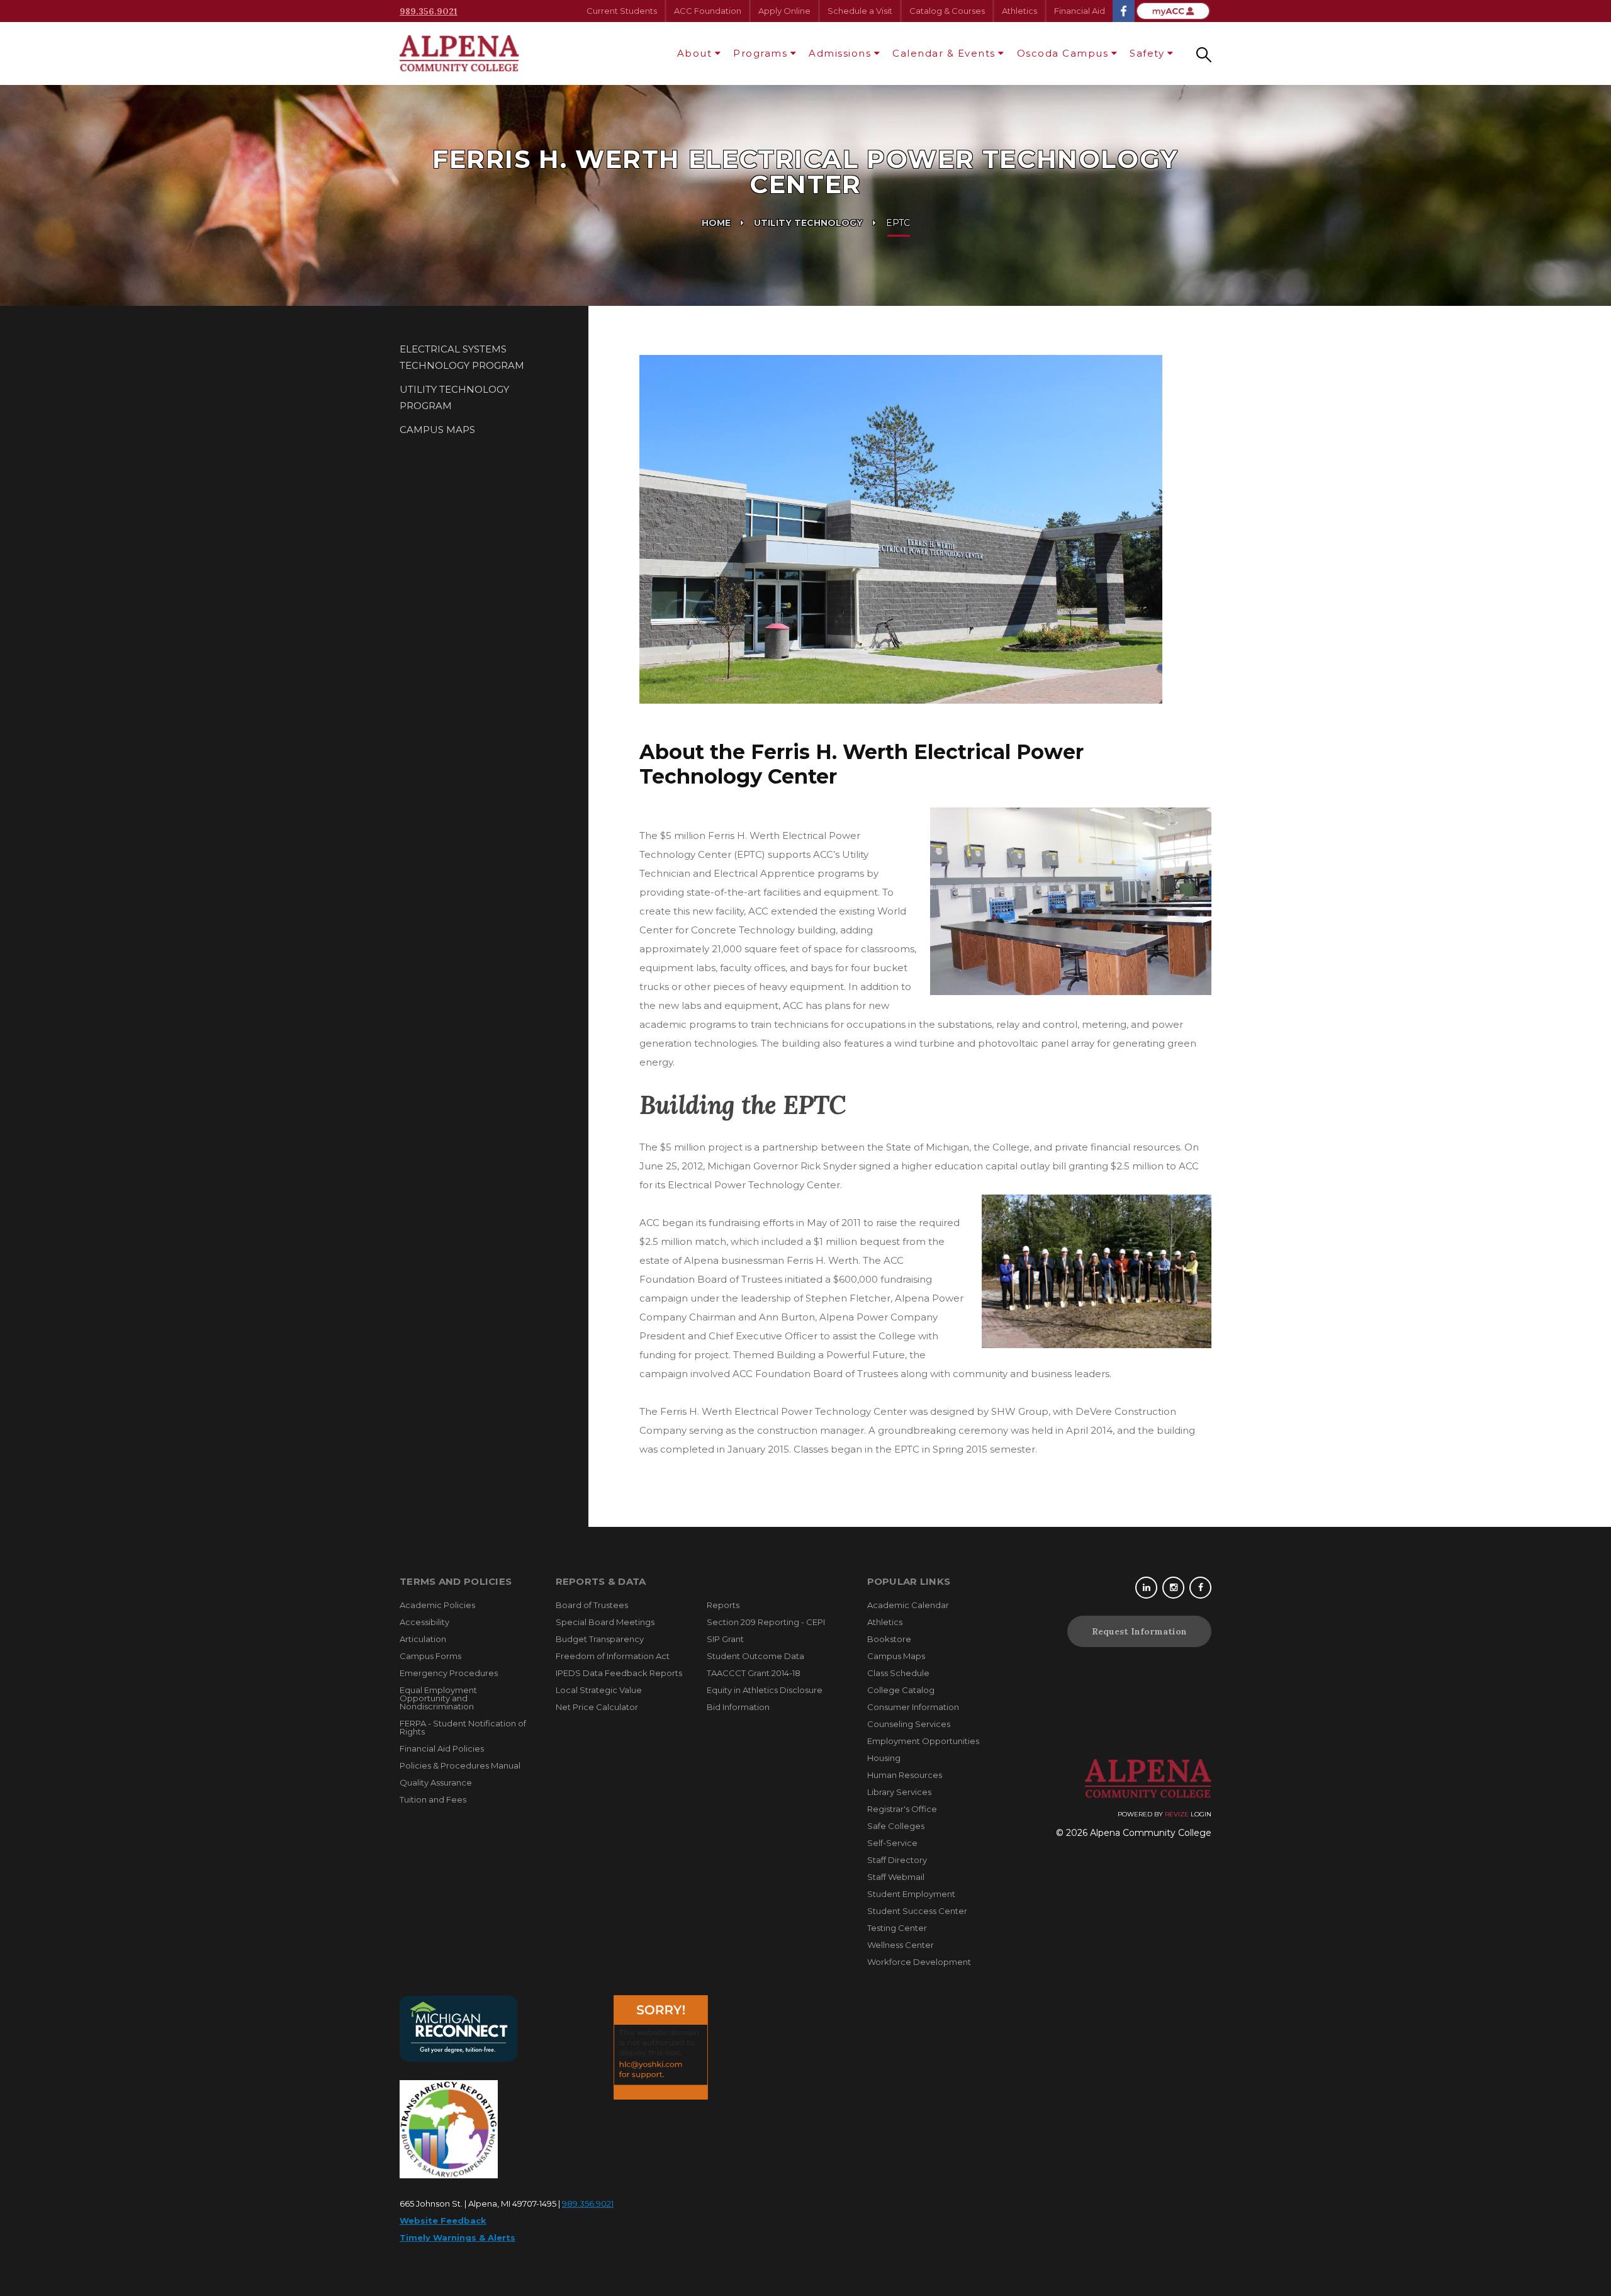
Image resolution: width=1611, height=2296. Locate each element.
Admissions (840, 53)
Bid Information (738, 1707)
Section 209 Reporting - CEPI (766, 1622)
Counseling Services (909, 1724)
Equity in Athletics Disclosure (765, 1690)
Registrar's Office (902, 1809)
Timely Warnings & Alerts (457, 2237)
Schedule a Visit (860, 11)
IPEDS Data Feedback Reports (619, 1673)
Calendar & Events (944, 53)
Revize (1177, 1814)
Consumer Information (913, 1707)
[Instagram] (1173, 1588)
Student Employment (911, 1894)
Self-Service (892, 1843)
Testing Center (897, 1928)
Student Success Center (917, 1911)
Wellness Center (901, 1945)
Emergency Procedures (449, 1673)
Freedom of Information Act (613, 1656)
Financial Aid (1080, 11)
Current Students (622, 11)
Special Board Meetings (605, 1622)
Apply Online (784, 11)
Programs (760, 53)
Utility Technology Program (454, 397)
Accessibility (424, 1622)
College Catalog (901, 1690)
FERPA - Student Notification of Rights (463, 1727)
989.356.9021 (429, 11)
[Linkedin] (1146, 1588)
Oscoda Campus (1063, 53)
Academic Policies (437, 1605)
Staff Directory (897, 1860)
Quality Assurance (436, 1782)
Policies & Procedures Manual (460, 1765)
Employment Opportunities (923, 1741)
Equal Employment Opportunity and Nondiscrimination (438, 1698)
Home (716, 223)
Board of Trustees (592, 1605)
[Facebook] (1200, 1588)
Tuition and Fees (433, 1799)
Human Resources (905, 1775)
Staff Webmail (896, 1877)
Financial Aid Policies (442, 1748)
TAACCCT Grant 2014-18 (754, 1673)
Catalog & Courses (947, 11)
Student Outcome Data (755, 1656)
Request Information (1139, 1631)
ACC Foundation (708, 11)
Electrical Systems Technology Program (462, 357)
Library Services (899, 1792)
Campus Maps (437, 430)
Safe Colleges (896, 1826)
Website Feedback (443, 2220)
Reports (723, 1605)
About (695, 53)
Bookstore (889, 1639)
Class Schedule (898, 1673)
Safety (1147, 53)
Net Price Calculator (597, 1707)
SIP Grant (725, 1639)
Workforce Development (919, 1962)
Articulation (423, 1639)
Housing (884, 1758)
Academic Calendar (908, 1605)
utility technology (808, 223)
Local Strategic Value (599, 1690)
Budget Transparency (600, 1639)
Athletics (1019, 11)
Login (1201, 1814)
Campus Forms (430, 1656)
